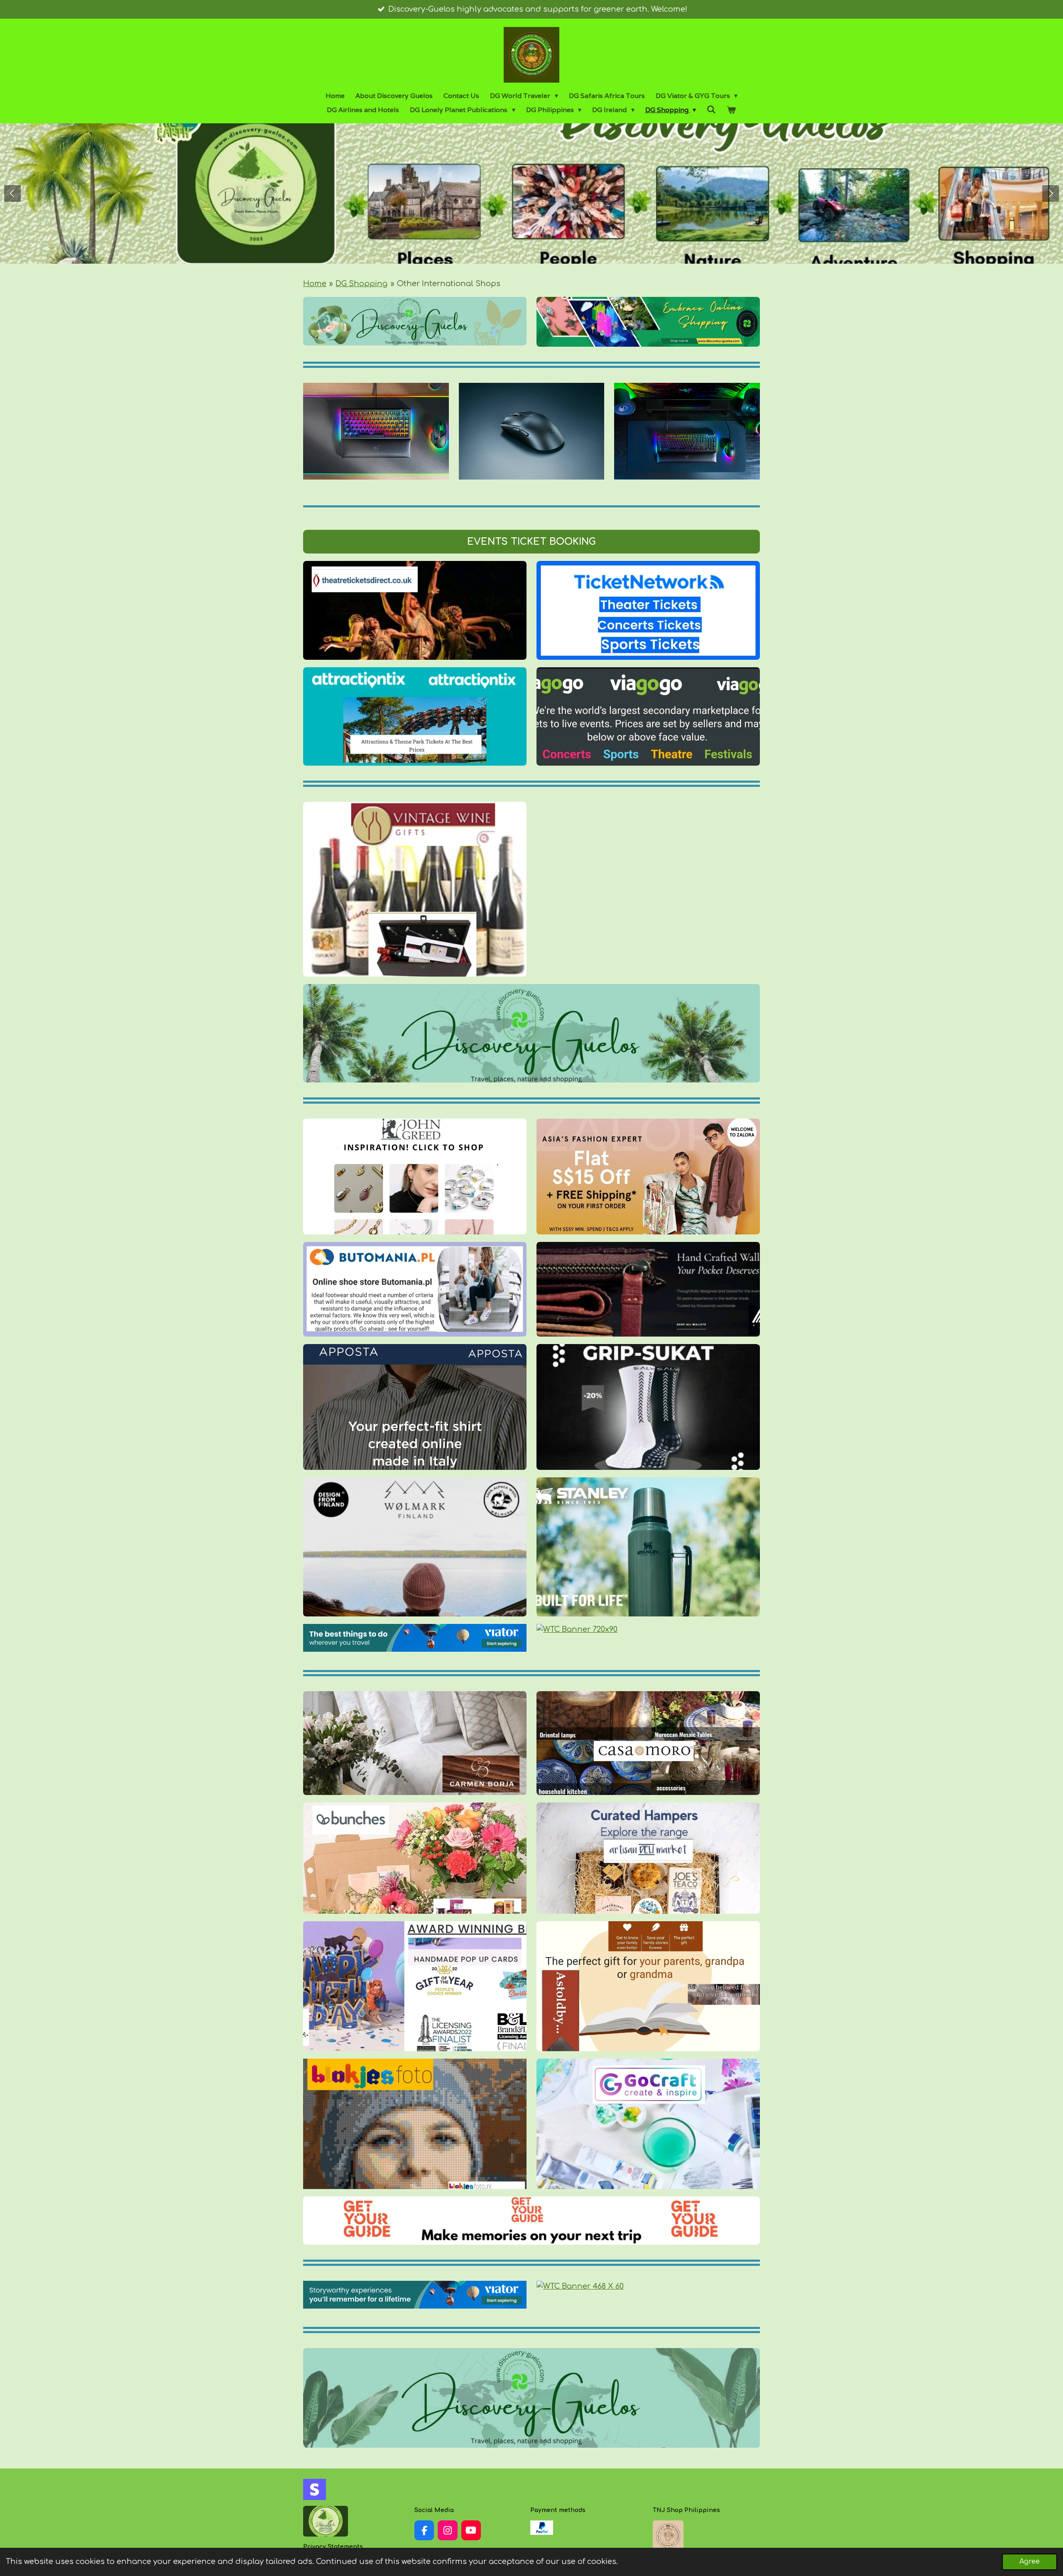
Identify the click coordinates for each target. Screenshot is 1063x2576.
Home (315, 284)
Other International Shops (449, 284)
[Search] (711, 109)
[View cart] (731, 110)
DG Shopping (361, 284)
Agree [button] (1030, 2561)
